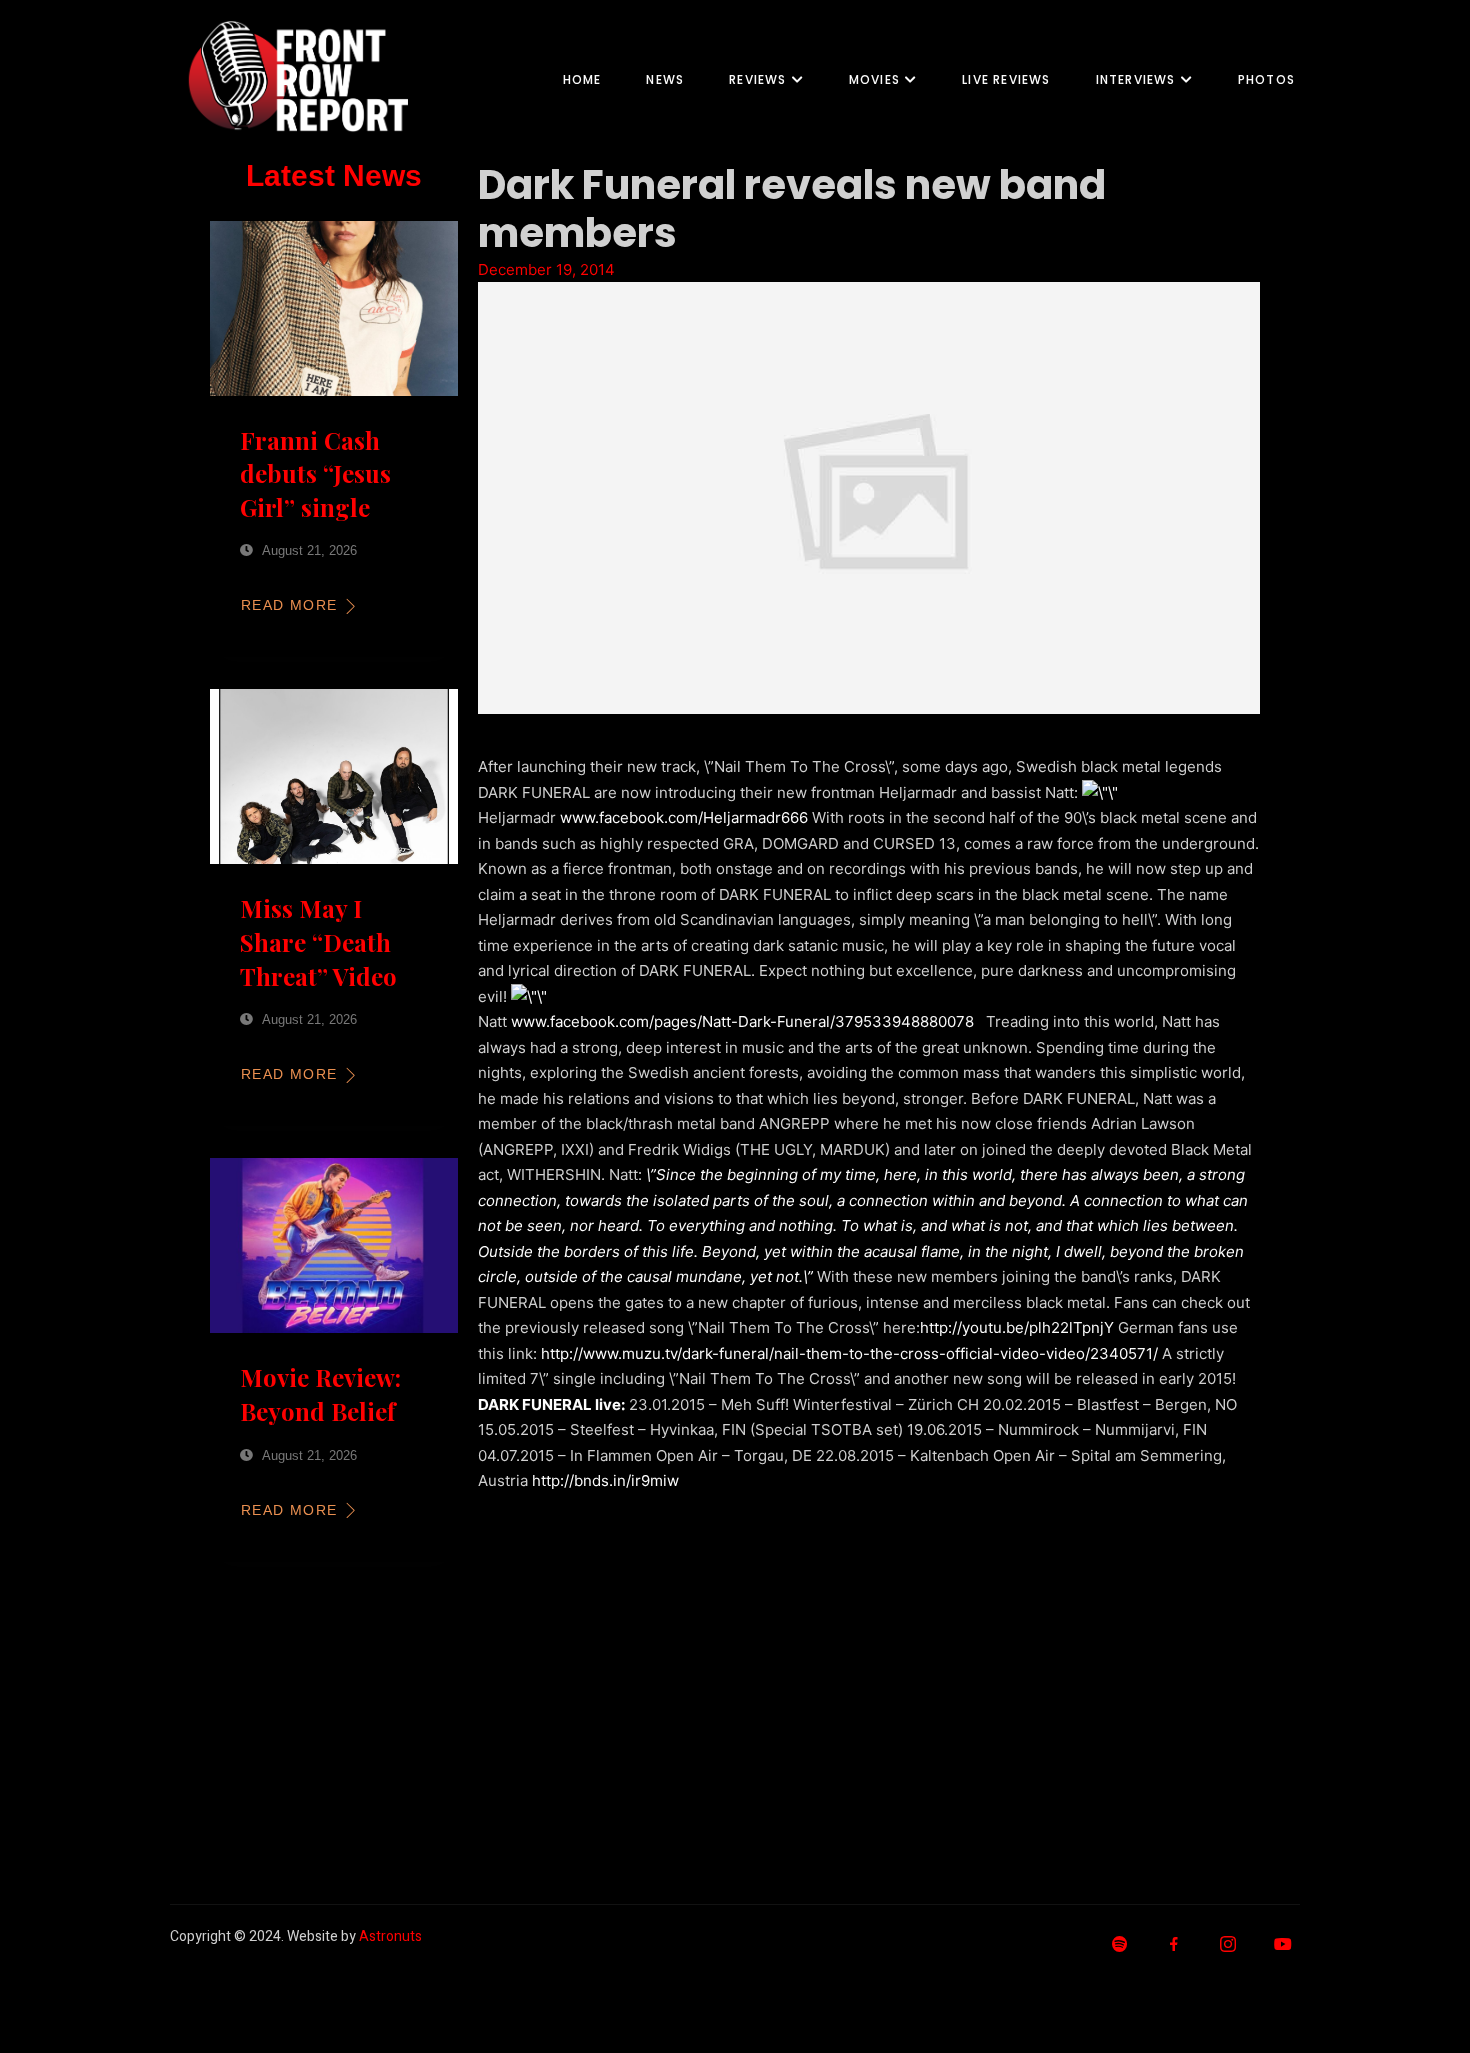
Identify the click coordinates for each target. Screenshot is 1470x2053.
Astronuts (390, 1936)
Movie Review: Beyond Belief (320, 1394)
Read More (289, 605)
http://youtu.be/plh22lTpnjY (1017, 1327)
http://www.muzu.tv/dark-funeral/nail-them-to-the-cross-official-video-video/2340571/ (849, 1353)
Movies (874, 79)
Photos (1266, 79)
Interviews (1136, 79)
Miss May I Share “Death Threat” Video (318, 941)
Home (582, 79)
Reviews (757, 79)
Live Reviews (1006, 79)
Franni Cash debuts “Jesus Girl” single (315, 473)
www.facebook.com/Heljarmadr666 (684, 817)
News (665, 79)
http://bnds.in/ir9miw (605, 1480)
